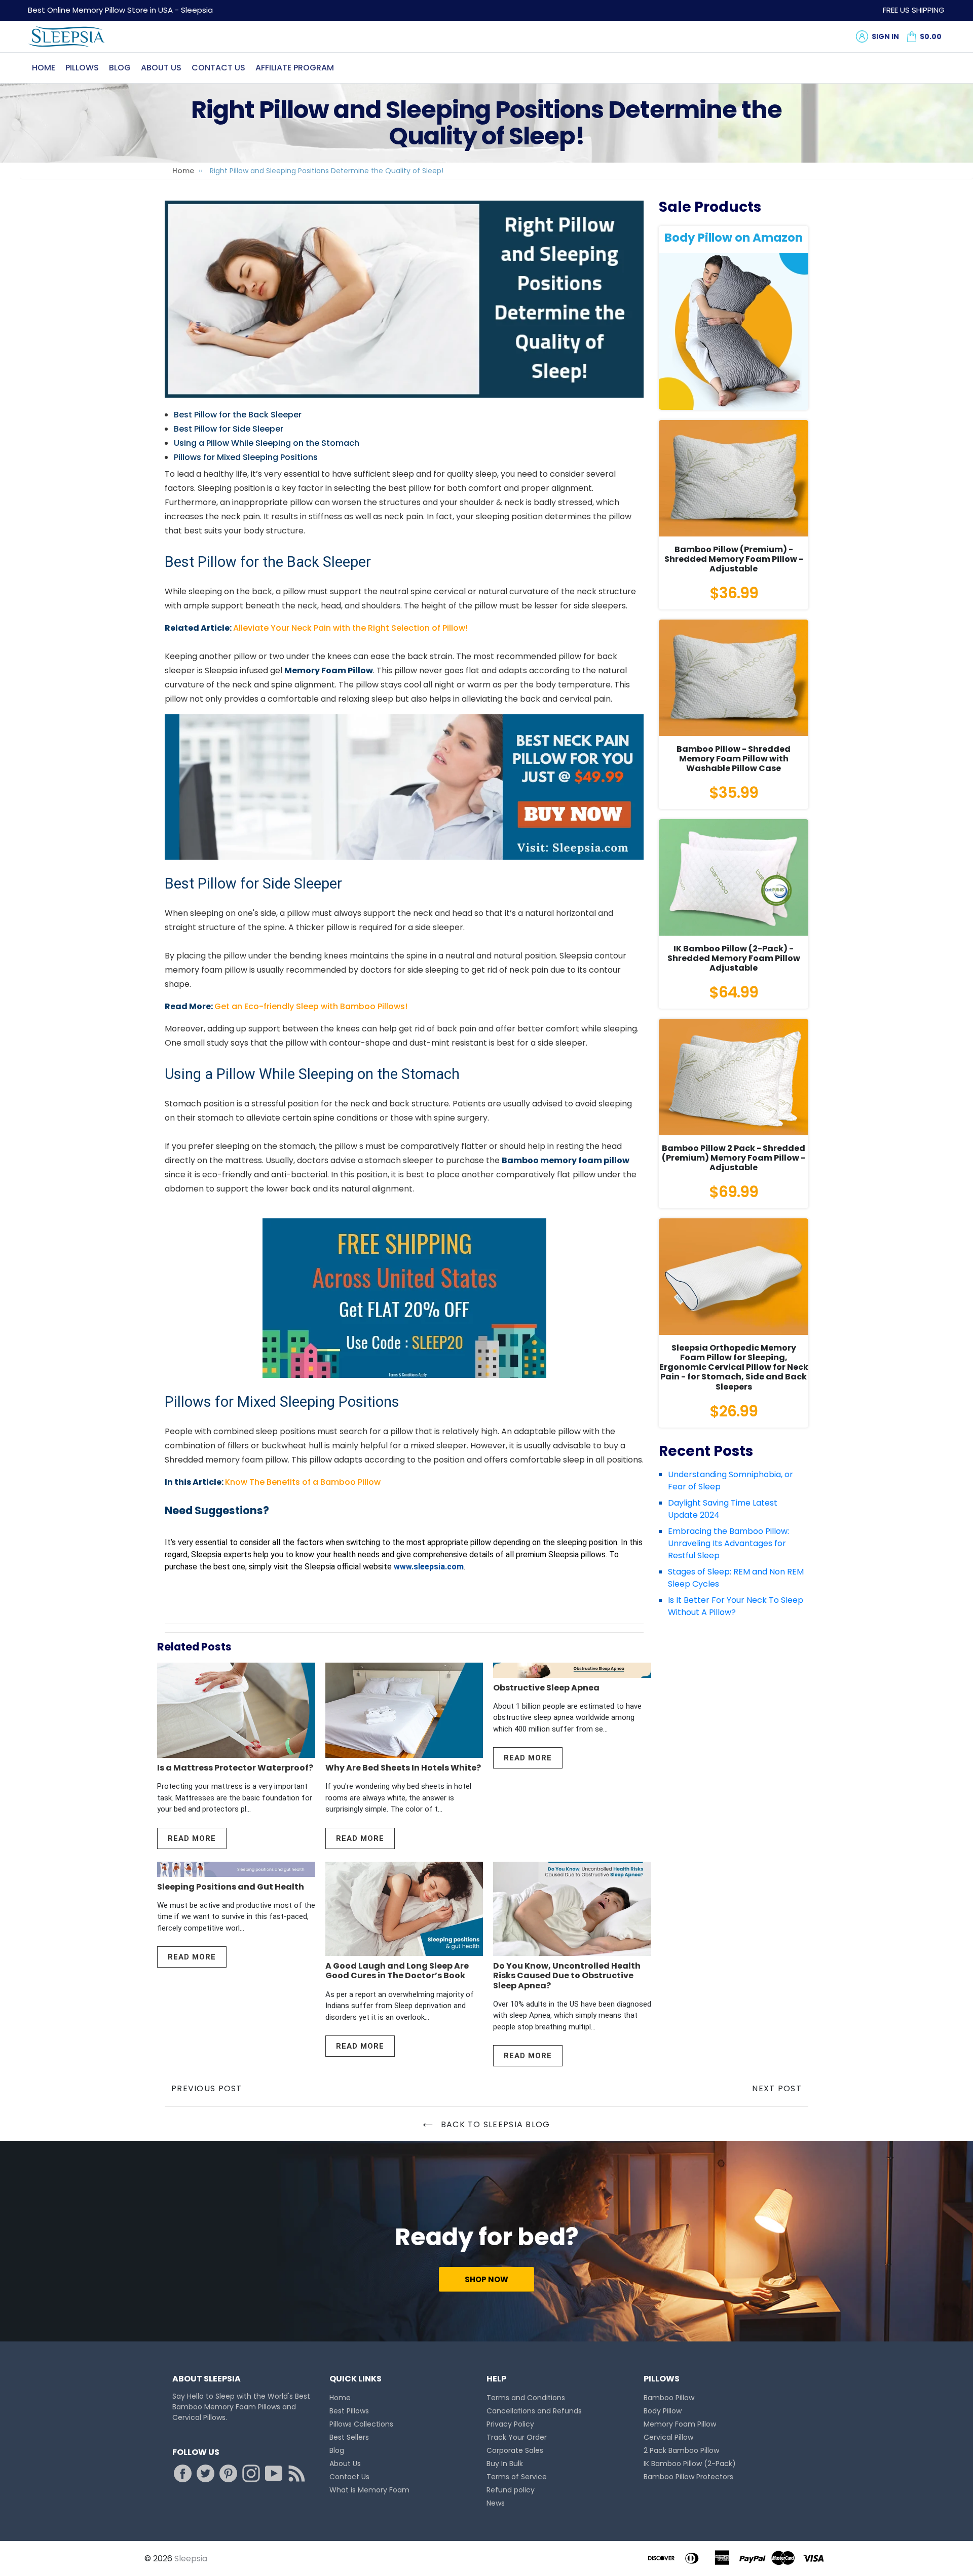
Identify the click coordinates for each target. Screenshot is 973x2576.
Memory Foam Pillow (680, 2424)
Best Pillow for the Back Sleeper (238, 415)
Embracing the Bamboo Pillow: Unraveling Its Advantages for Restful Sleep (728, 1543)
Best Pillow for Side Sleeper (229, 429)
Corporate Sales (515, 2450)
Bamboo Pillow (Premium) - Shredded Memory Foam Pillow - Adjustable (734, 559)
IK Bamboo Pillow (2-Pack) (690, 2464)
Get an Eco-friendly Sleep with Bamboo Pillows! (311, 1006)
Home (44, 68)
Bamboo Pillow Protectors (688, 2477)
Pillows (82, 68)
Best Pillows (349, 2411)
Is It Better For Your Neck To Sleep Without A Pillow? (736, 1606)
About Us (161, 68)
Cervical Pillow (668, 2437)
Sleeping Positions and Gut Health (231, 1887)
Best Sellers (349, 2437)
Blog (120, 68)
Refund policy (511, 2490)
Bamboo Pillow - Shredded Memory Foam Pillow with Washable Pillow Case (734, 759)
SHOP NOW (486, 2279)
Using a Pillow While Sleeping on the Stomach (267, 443)
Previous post (207, 2088)
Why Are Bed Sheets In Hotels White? (403, 1768)
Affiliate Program (295, 68)
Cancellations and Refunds (534, 2411)
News (496, 2503)
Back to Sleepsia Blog (494, 2124)
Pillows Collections (361, 2424)
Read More (192, 1838)
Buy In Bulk (505, 2464)
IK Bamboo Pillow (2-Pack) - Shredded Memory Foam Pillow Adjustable (734, 958)
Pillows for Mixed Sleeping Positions (246, 457)
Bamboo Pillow (669, 2398)
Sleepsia (191, 2559)
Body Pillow (663, 2411)
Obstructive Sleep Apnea (546, 1688)
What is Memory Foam (369, 2490)
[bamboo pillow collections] (404, 787)
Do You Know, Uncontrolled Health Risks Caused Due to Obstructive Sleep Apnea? (567, 1975)
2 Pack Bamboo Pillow (681, 2450)
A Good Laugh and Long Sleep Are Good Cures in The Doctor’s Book (397, 1971)
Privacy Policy (510, 2424)
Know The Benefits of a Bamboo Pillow (303, 1482)
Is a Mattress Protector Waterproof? (235, 1768)
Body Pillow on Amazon (734, 238)
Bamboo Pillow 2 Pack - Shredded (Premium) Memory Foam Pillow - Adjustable (734, 1158)
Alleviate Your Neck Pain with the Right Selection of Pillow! (350, 628)
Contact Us (218, 68)
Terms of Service (517, 2477)
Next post (777, 2088)
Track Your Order (517, 2437)
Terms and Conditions (526, 2398)
